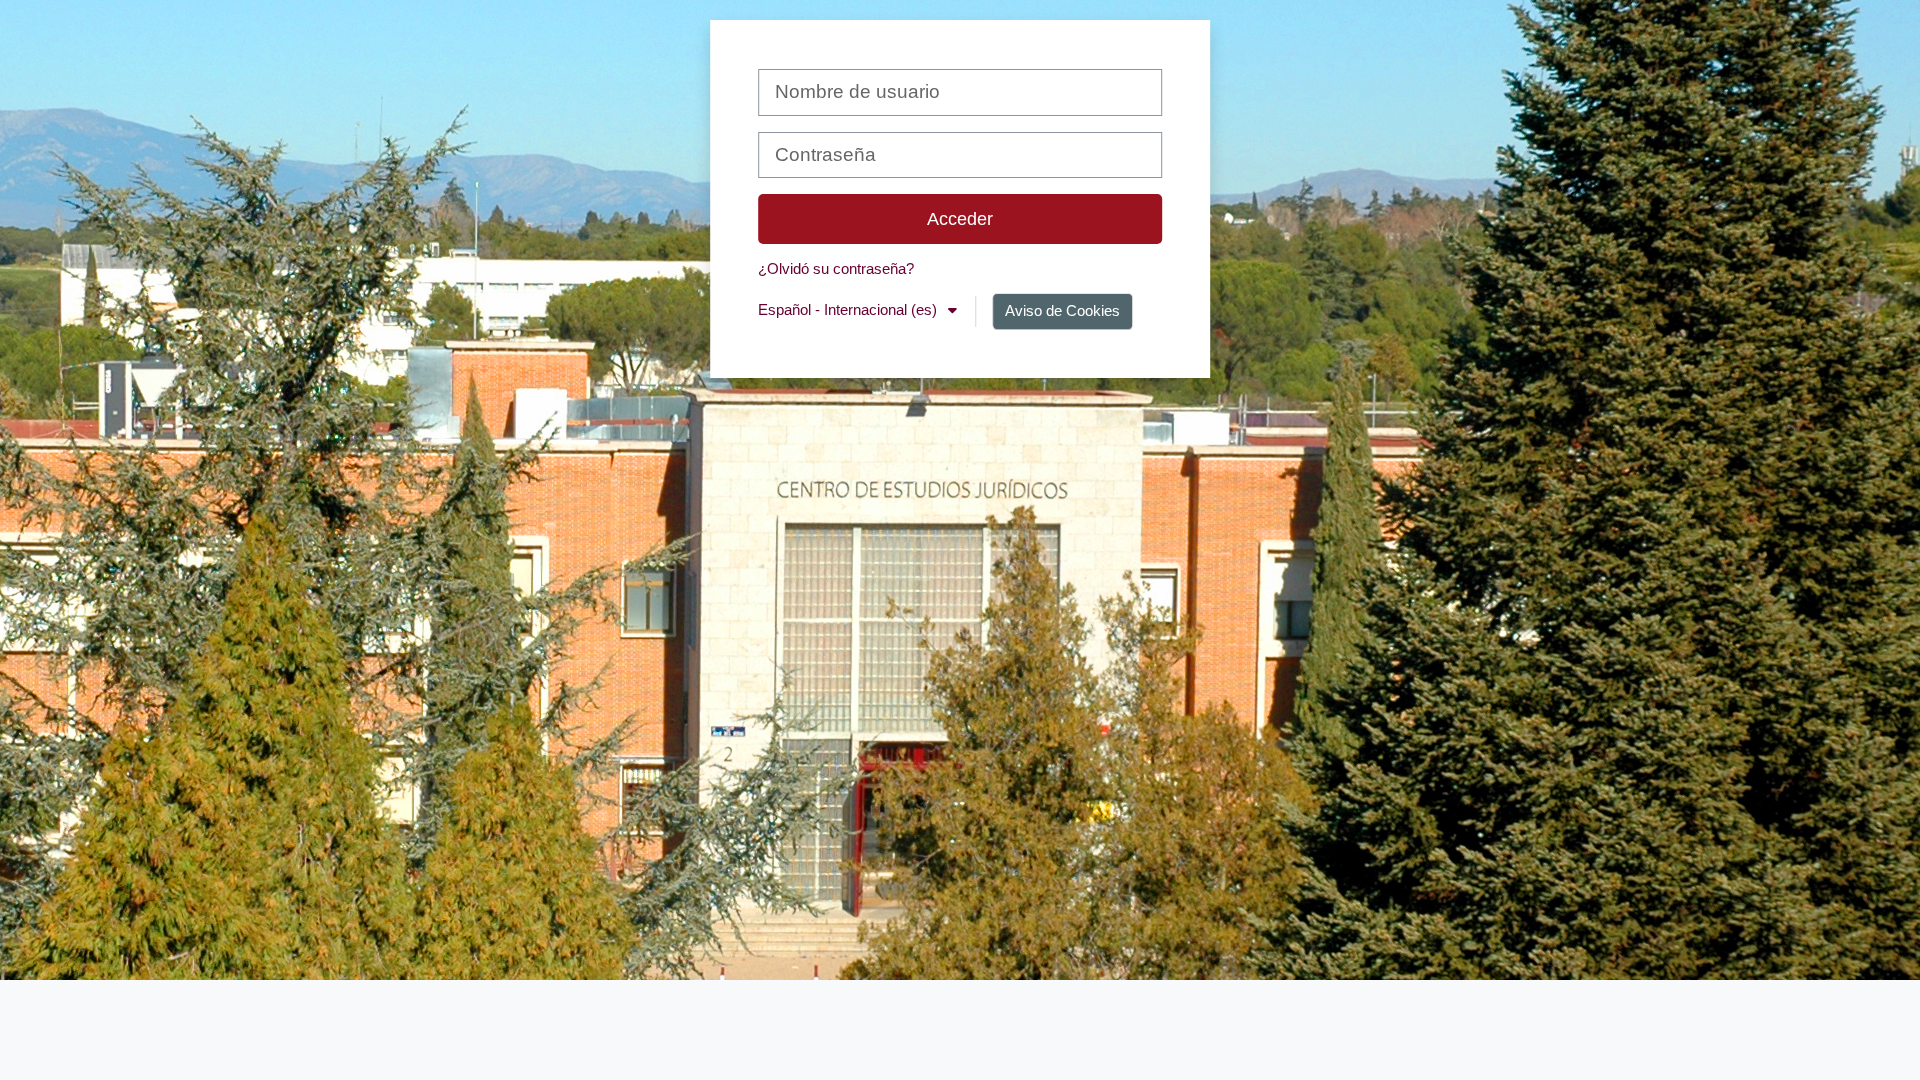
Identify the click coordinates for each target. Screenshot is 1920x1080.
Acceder (960, 218)
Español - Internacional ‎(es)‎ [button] (849, 309)
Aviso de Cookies (1062, 310)
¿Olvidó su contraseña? (836, 268)
